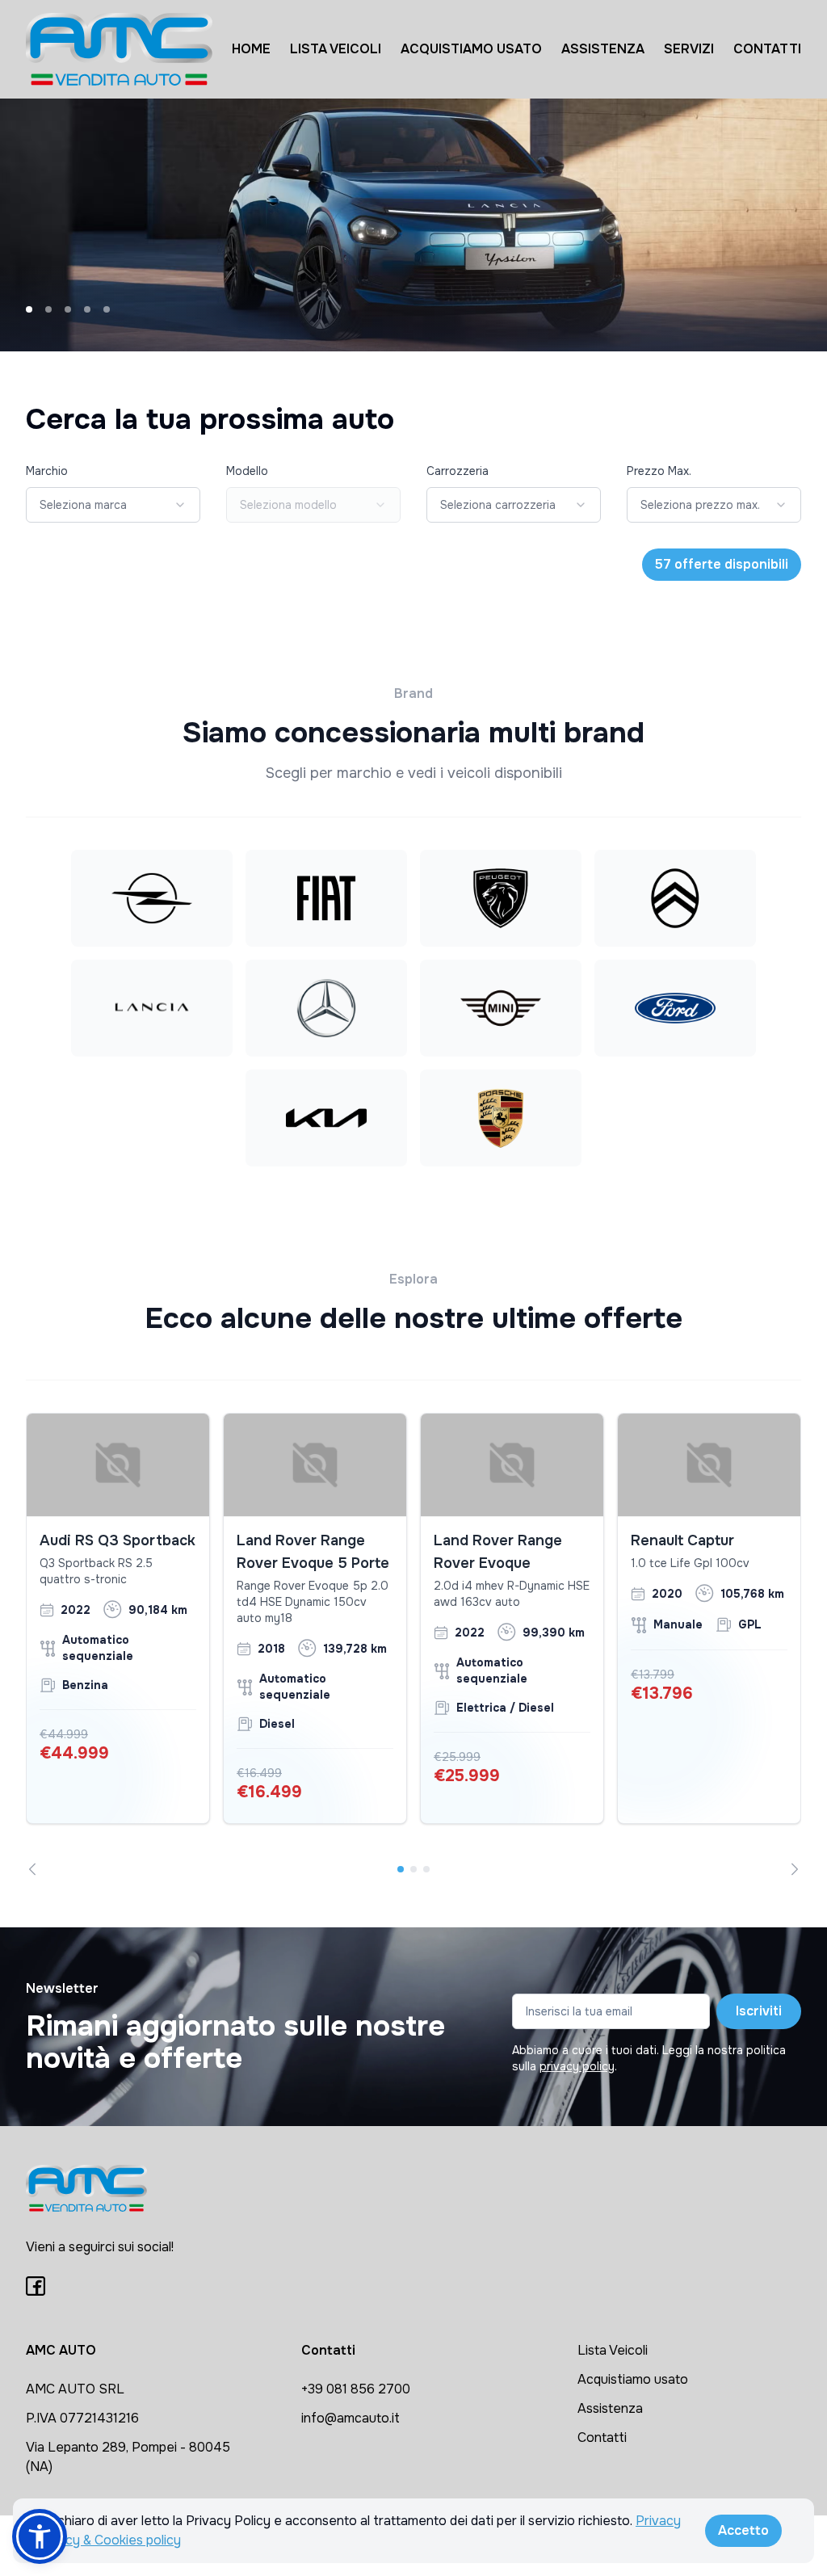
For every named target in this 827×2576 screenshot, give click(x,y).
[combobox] (113, 505)
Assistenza (610, 2408)
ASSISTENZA (603, 49)
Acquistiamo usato (633, 2379)
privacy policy (577, 2066)
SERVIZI (689, 49)
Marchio (47, 471)
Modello (247, 471)
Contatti (602, 2437)
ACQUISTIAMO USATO (471, 49)
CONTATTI (767, 49)
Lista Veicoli (613, 2350)
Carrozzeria (458, 471)
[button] (40, 2536)
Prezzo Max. (659, 471)
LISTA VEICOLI (336, 49)
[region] (413, 1644)
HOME (251, 49)
